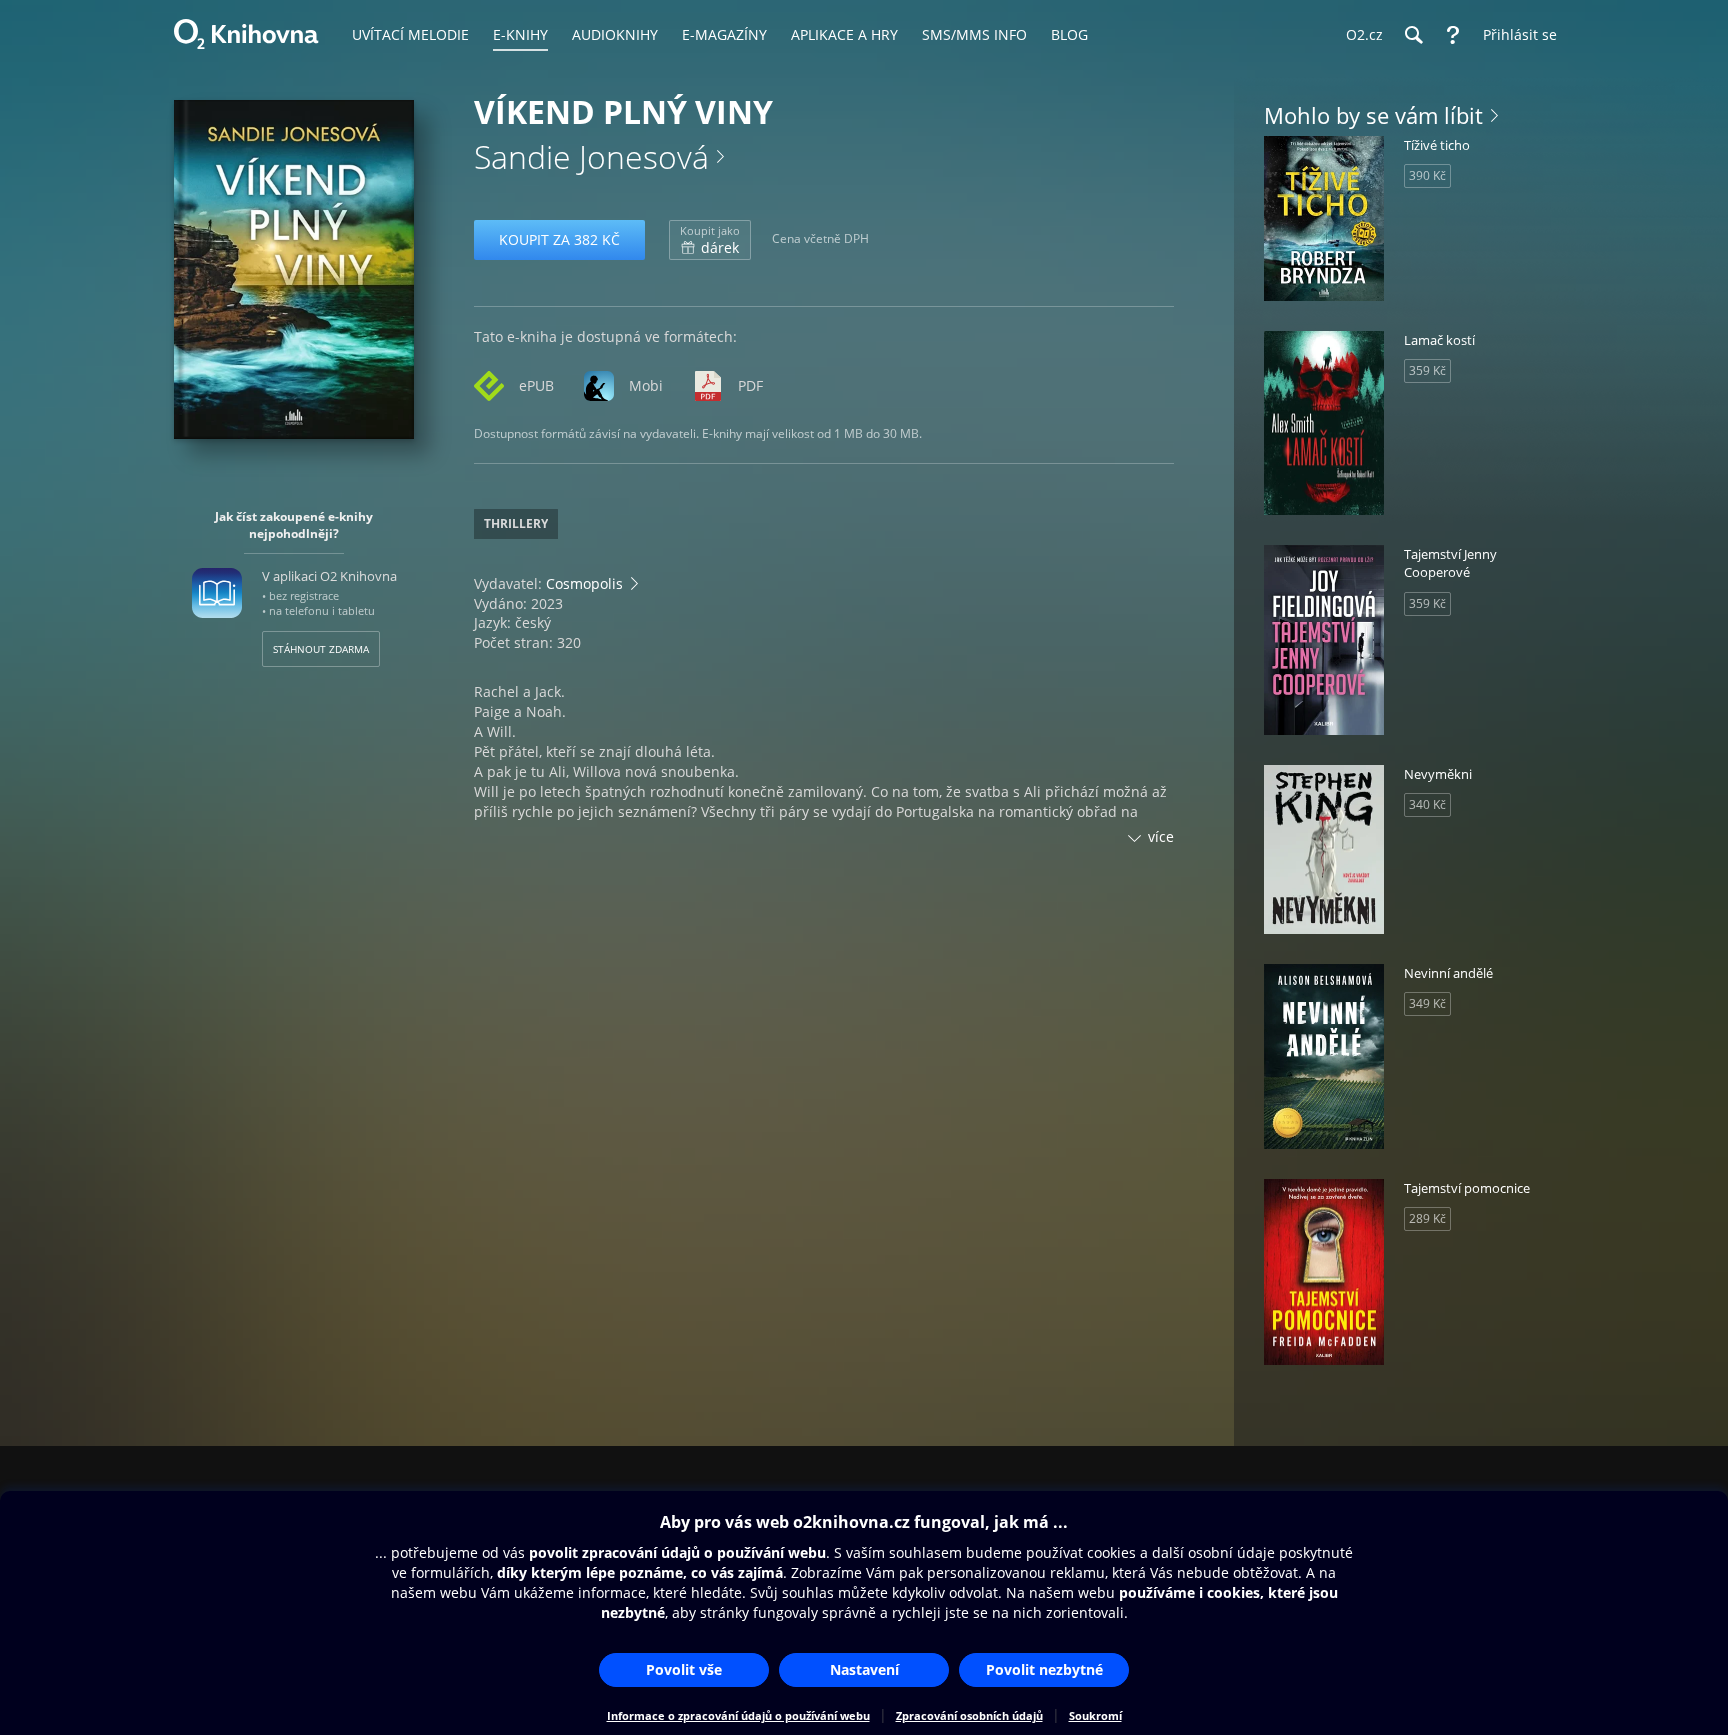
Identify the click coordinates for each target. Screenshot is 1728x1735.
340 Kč (1427, 804)
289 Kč (1427, 1218)
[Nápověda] (1453, 35)
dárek (710, 240)
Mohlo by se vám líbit (1373, 115)
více (1161, 836)
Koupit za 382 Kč (559, 239)
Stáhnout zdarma (321, 649)
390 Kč (1427, 175)
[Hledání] (1413, 35)
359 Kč (1427, 370)
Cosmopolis (584, 583)
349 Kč (1427, 1003)
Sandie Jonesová (591, 156)
